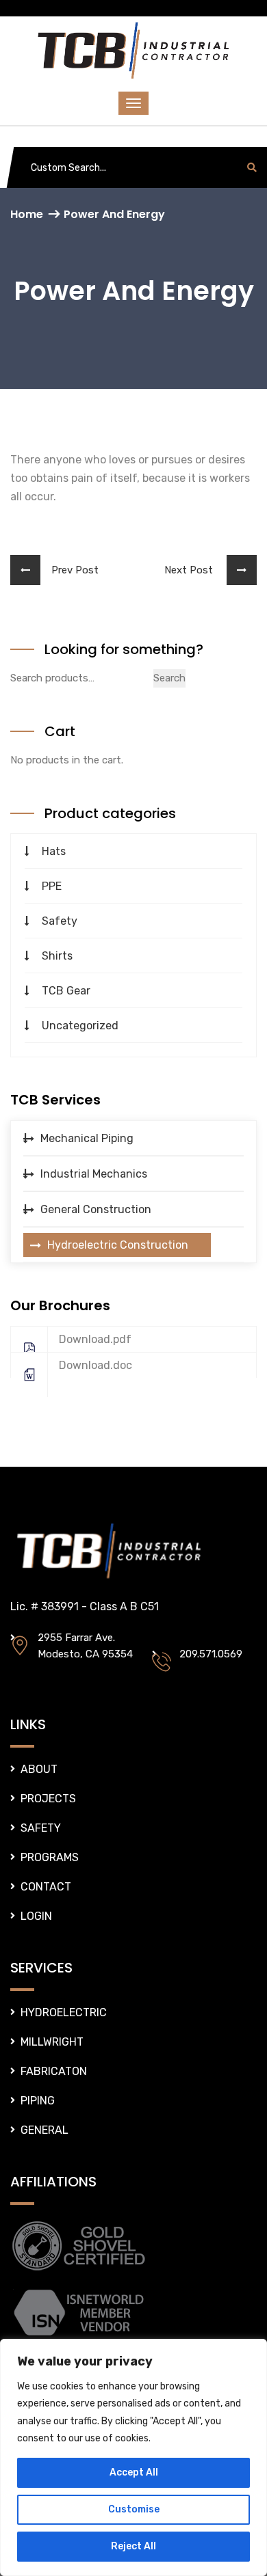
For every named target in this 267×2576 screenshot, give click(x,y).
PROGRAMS (50, 1857)
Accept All (134, 2472)
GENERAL (44, 2130)
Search (169, 678)
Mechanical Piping (87, 1138)
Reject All (133, 2546)
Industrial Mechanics (94, 1174)
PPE (52, 886)
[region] (133, 2457)
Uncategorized (80, 1026)
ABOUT (39, 1769)
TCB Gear (66, 991)
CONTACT (46, 1887)
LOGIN (36, 1916)
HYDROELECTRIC (64, 2012)
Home (27, 214)
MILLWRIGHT (52, 2042)
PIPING (38, 2101)
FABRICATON (54, 2071)
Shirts (57, 956)
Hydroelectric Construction (118, 1245)
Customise (134, 2509)
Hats (54, 851)
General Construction (96, 1209)
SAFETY (41, 1828)
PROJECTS (48, 1799)
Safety (60, 921)
